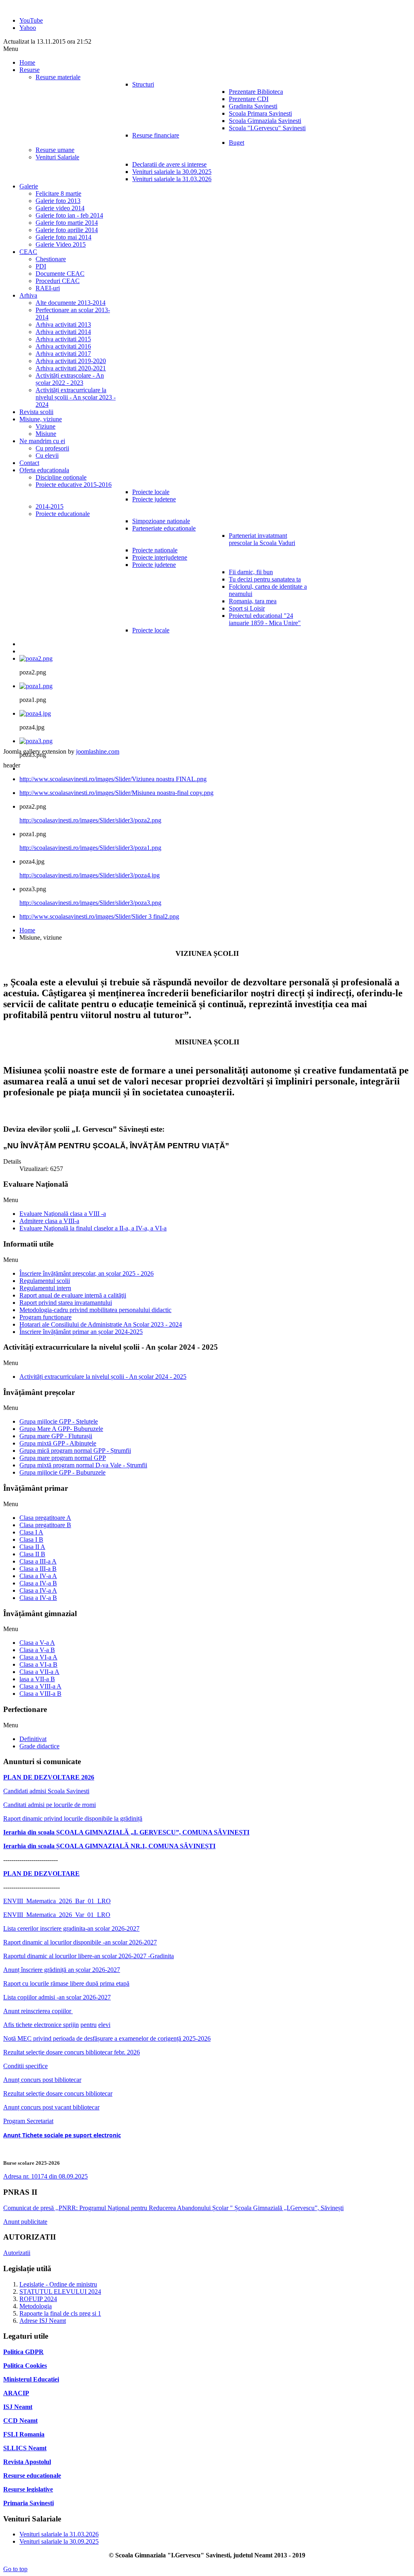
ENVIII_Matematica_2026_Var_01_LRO (57, 1915)
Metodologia (36, 2306)
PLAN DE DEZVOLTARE (41, 1873)
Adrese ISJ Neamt (43, 2321)
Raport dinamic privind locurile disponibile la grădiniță (73, 1818)
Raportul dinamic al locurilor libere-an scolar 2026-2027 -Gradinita (89, 1956)
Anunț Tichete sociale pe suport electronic (62, 2135)
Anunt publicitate (25, 2222)
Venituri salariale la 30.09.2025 (59, 2541)
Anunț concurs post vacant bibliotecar (51, 2107)
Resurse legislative (28, 2489)
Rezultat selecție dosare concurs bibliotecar (58, 2093)
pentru (89, 2025)
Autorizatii (17, 2253)
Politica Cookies (25, 2366)
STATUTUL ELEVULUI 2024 (60, 2292)
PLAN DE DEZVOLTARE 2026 (49, 1777)
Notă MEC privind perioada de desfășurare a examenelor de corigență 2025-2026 (107, 2038)
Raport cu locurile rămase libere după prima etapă (66, 1983)
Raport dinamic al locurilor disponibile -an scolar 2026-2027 (80, 1942)
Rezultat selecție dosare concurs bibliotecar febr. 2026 (72, 2052)
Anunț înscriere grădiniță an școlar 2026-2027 (62, 1970)
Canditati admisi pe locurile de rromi (50, 1805)
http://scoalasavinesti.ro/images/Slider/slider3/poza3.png (90, 903)
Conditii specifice (25, 2066)
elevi (104, 2025)
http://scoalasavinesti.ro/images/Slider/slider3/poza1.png (90, 848)
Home (27, 930)
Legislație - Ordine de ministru (58, 2284)
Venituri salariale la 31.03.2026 (59, 2534)
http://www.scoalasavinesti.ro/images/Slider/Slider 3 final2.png (99, 916)
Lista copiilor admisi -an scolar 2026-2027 (57, 1997)
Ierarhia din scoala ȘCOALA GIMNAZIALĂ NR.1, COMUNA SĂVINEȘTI (109, 1846)
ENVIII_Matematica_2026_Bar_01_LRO (57, 1901)
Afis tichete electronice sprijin (41, 2025)
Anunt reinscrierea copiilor (38, 2011)
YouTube (31, 20)
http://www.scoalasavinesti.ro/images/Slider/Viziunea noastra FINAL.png (113, 779)
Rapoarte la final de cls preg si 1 (60, 2313)
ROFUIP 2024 (38, 2299)
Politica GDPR (23, 2352)
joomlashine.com (98, 751)
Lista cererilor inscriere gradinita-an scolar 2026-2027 (71, 1928)
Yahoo (28, 28)
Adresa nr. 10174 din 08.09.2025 (45, 2176)
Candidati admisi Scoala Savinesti (46, 1791)
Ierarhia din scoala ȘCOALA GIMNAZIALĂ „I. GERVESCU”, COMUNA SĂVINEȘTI (126, 1832)
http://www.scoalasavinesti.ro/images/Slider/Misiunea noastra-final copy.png (116, 793)
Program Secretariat (28, 2121)
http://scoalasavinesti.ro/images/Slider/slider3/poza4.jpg (90, 875)
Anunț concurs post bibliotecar (42, 2080)
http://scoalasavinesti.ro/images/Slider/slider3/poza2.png (90, 820)
